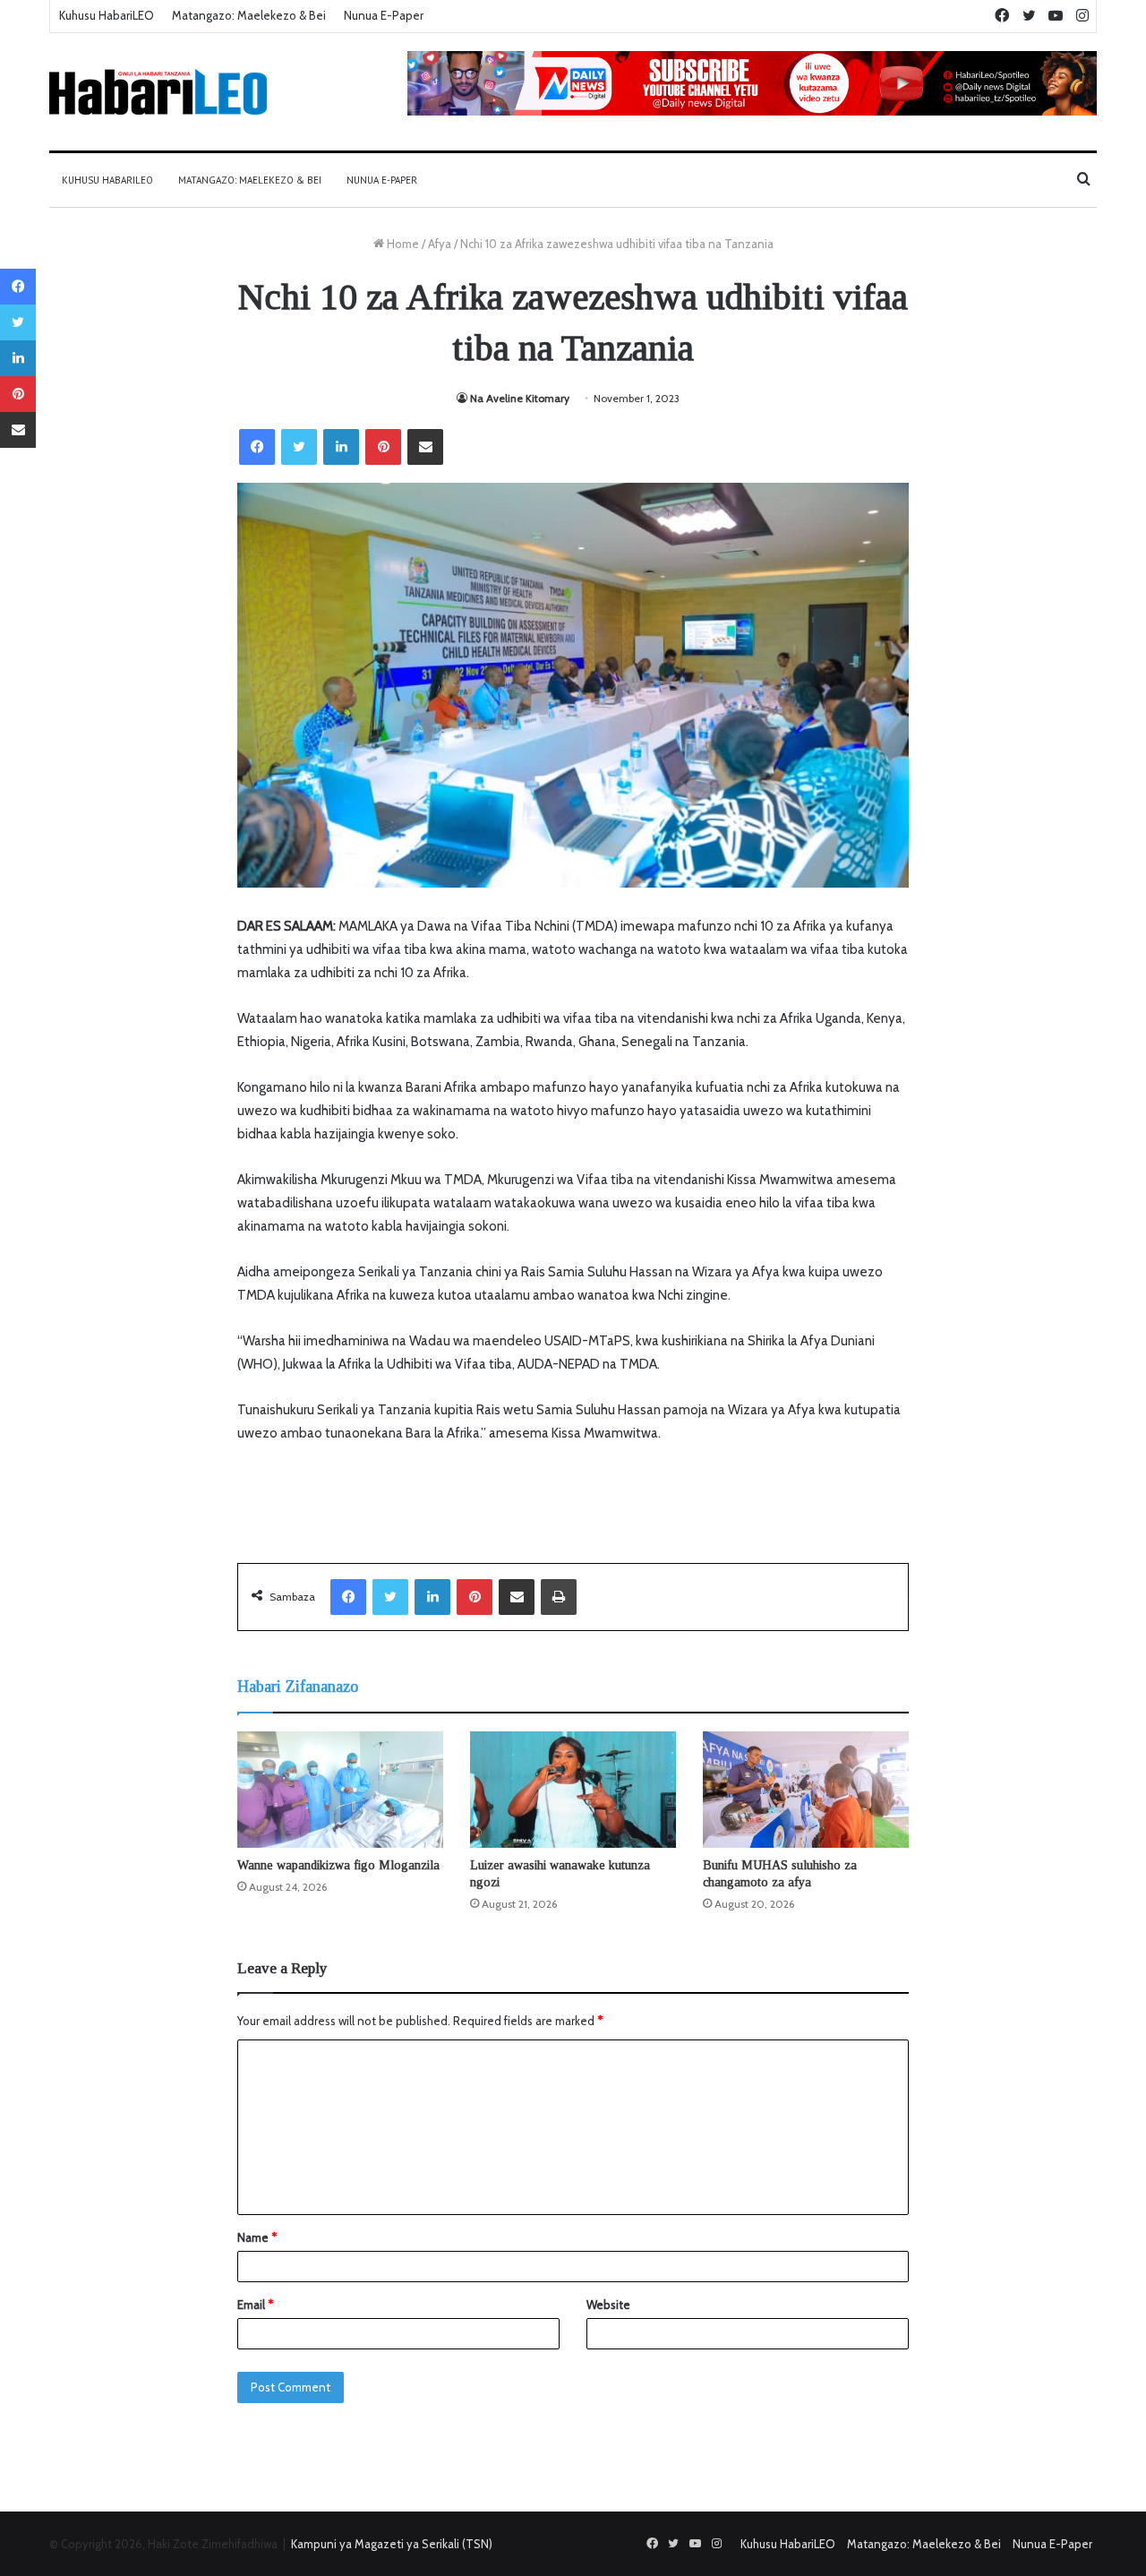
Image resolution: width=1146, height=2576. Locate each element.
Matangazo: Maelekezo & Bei (249, 15)
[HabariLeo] (158, 92)
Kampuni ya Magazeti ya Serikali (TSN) (392, 2544)
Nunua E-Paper (384, 15)
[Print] (559, 1597)
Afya (440, 244)
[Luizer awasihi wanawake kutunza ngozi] (573, 1790)
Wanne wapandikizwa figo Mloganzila (338, 1865)
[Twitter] (299, 447)
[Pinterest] (383, 447)
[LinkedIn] (341, 447)
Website (608, 2305)
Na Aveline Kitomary (520, 398)
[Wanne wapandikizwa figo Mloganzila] (340, 1790)
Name (257, 2237)
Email (255, 2305)
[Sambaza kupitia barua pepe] (425, 447)
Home (402, 244)
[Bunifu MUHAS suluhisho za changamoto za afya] (806, 1790)
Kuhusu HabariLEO (107, 15)
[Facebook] (257, 447)
